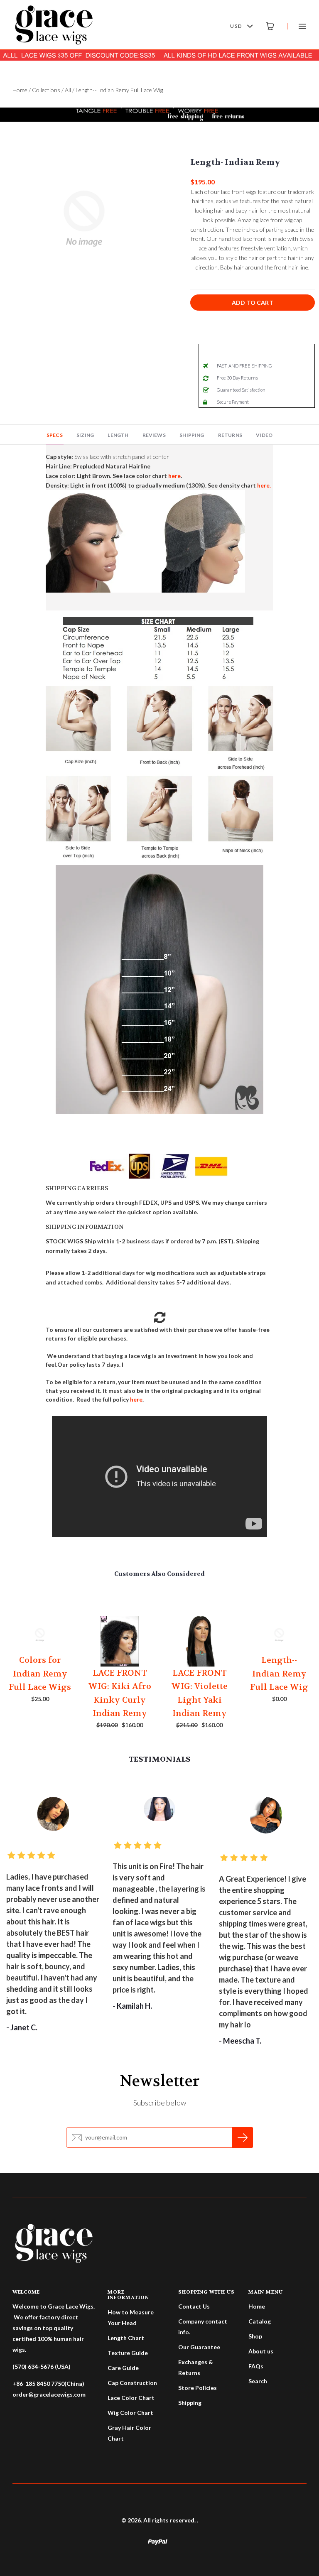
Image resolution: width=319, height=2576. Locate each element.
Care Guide (123, 2368)
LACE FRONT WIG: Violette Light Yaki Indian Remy (200, 1693)
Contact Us (194, 2306)
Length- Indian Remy (235, 162)
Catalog (260, 2321)
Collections (46, 90)
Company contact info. (203, 2327)
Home (20, 90)
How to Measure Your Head (131, 2317)
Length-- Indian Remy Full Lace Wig (279, 1674)
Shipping (190, 2403)
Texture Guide (128, 2353)
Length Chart (126, 2338)
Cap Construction (132, 2383)
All (68, 90)
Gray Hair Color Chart (129, 2433)
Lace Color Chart (131, 2398)
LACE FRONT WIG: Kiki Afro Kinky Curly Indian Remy (120, 1693)
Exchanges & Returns (196, 2367)
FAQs (256, 2366)
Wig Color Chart (130, 2413)
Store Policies (198, 2388)
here (136, 1399)
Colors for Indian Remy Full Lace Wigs (40, 1674)
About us (261, 2351)
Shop (255, 2336)
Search (258, 2381)
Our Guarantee (199, 2347)
